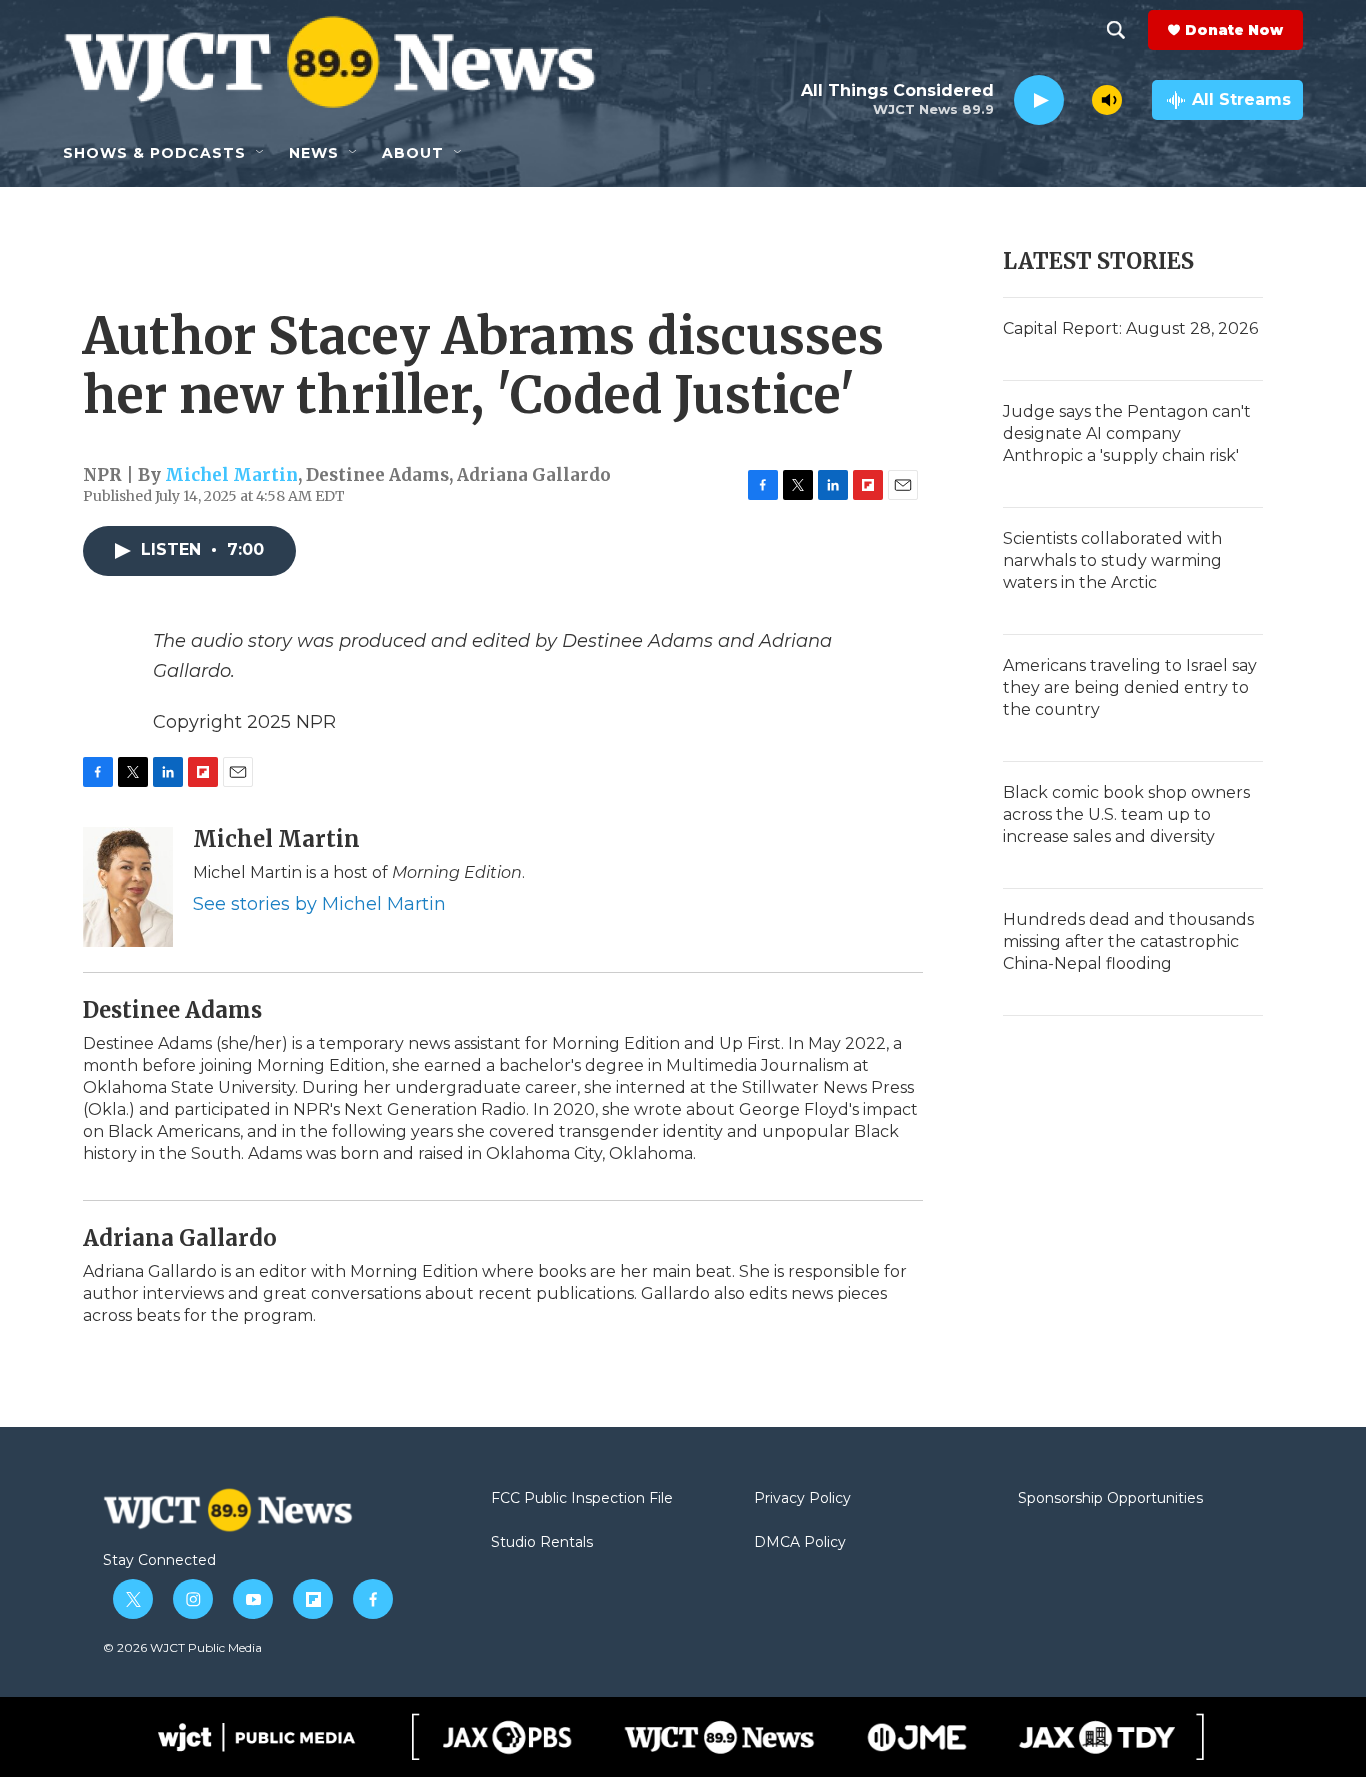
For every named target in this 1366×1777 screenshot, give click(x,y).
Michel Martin (231, 475)
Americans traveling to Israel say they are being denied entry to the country (1130, 687)
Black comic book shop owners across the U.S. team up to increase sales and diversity (1126, 814)
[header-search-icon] (1116, 30)
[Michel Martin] (128, 887)
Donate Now (1234, 30)
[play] (1039, 100)
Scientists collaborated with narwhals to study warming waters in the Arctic (1112, 560)
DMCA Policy (800, 1543)
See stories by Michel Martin (319, 904)
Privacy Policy (802, 1499)
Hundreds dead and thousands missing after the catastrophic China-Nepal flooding (1128, 941)
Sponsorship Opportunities (1110, 1499)
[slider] (1078, 99)
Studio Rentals (542, 1543)
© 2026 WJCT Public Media (182, 1647)
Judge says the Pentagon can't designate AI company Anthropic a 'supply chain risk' (1127, 433)
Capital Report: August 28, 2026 (1130, 328)
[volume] (1107, 100)
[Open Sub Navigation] (261, 153)
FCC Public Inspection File (582, 1499)
